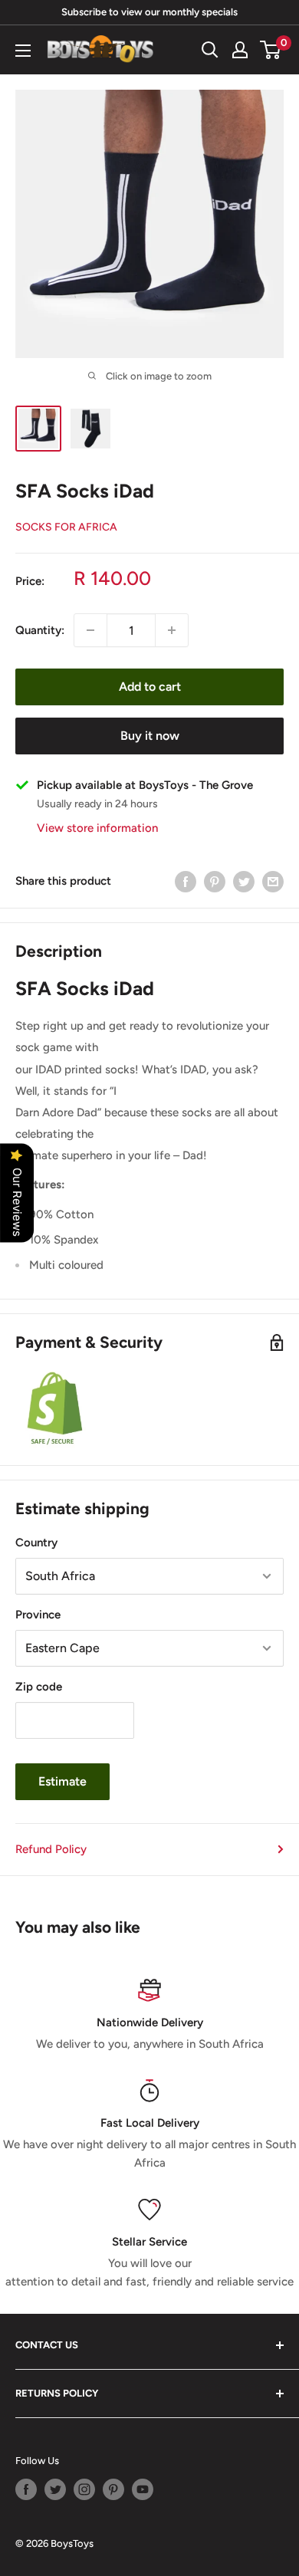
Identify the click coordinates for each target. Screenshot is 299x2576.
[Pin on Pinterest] (215, 881)
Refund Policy (51, 1849)
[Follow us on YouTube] (143, 2489)
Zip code (39, 1687)
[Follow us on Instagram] (84, 2489)
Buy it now (150, 736)
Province (38, 1615)
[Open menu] (23, 51)
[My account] (240, 50)
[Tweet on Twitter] (244, 881)
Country (36, 1543)
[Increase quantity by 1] (172, 630)
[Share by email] (273, 881)
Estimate (62, 1781)
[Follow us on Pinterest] (113, 2489)
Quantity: (40, 630)
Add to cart (150, 687)
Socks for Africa (66, 527)
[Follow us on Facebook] (26, 2489)
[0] (271, 50)
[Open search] (210, 50)
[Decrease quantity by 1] (90, 630)
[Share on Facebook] (186, 881)
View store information (97, 828)
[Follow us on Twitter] (55, 2489)
